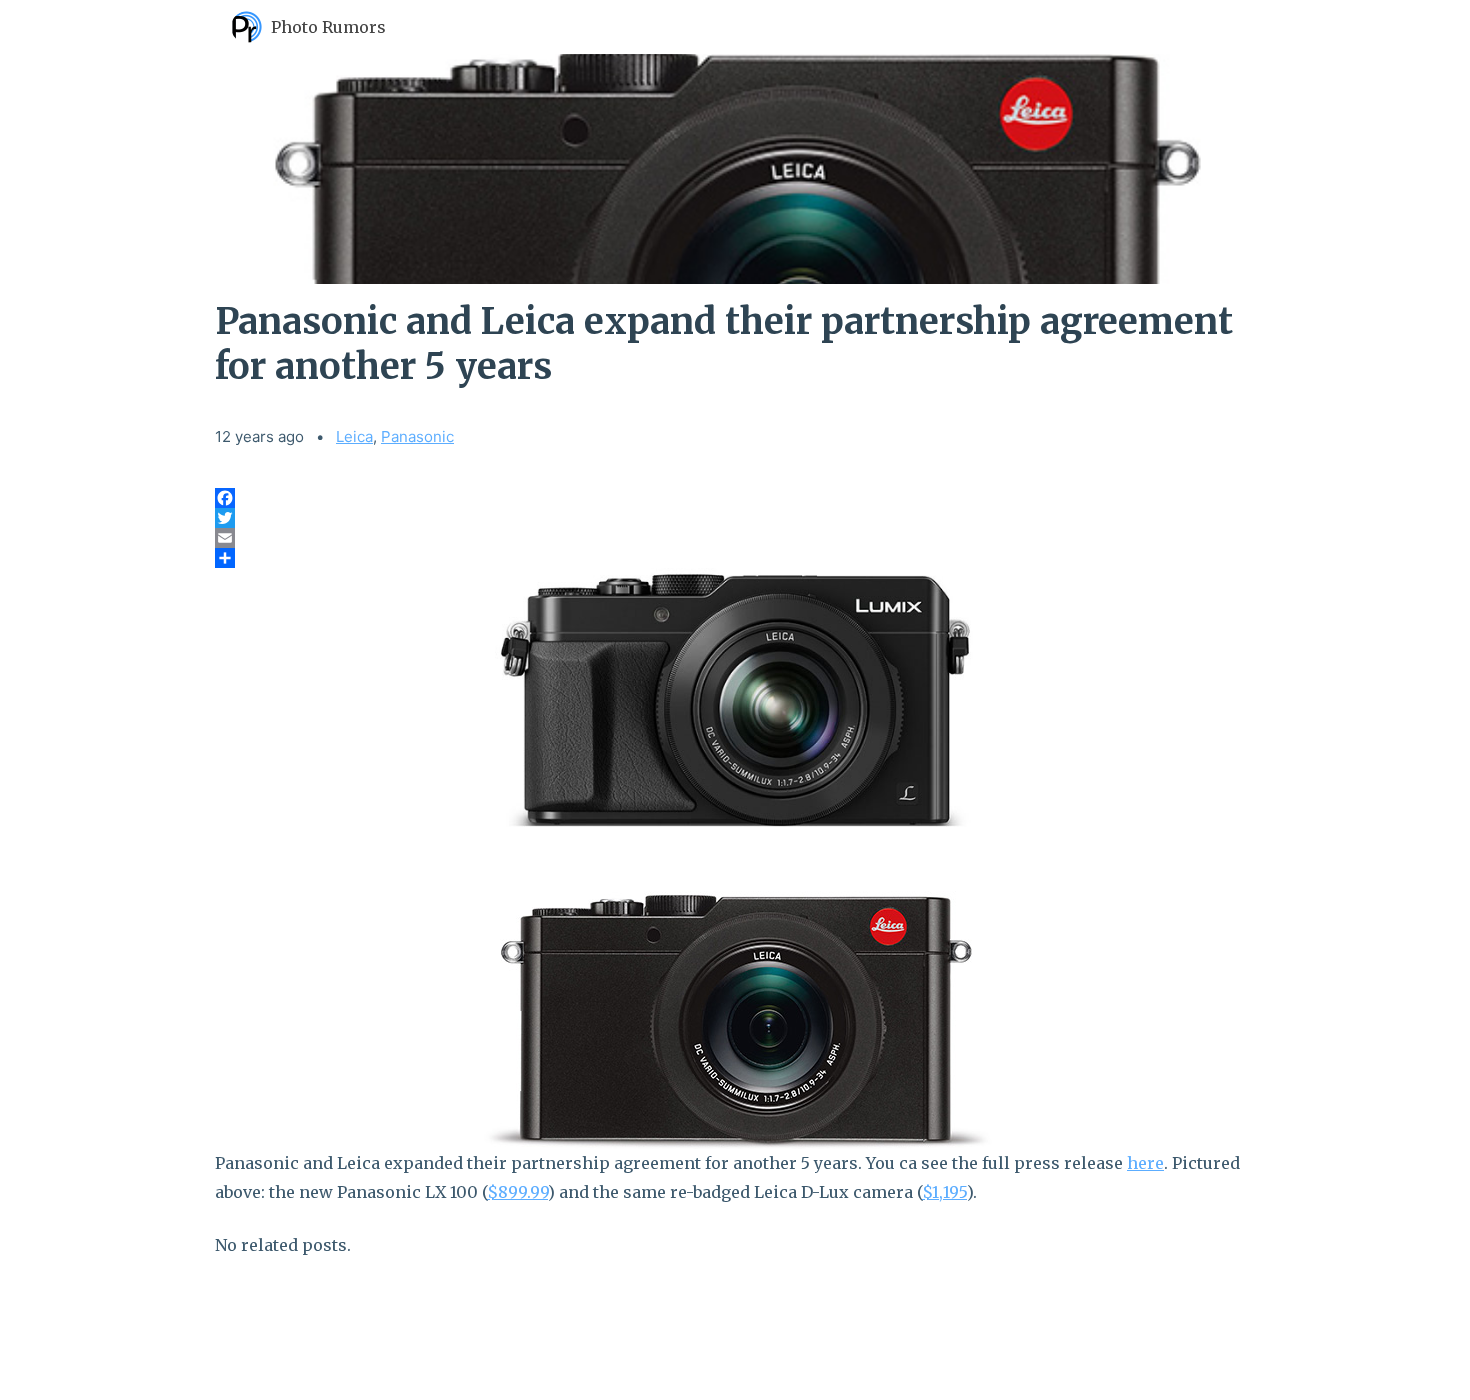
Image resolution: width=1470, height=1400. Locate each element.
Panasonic (417, 436)
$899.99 (517, 1192)
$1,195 (944, 1192)
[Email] (735, 538)
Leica (354, 436)
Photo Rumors (328, 27)
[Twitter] (735, 518)
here (1145, 1163)
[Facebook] (735, 498)
